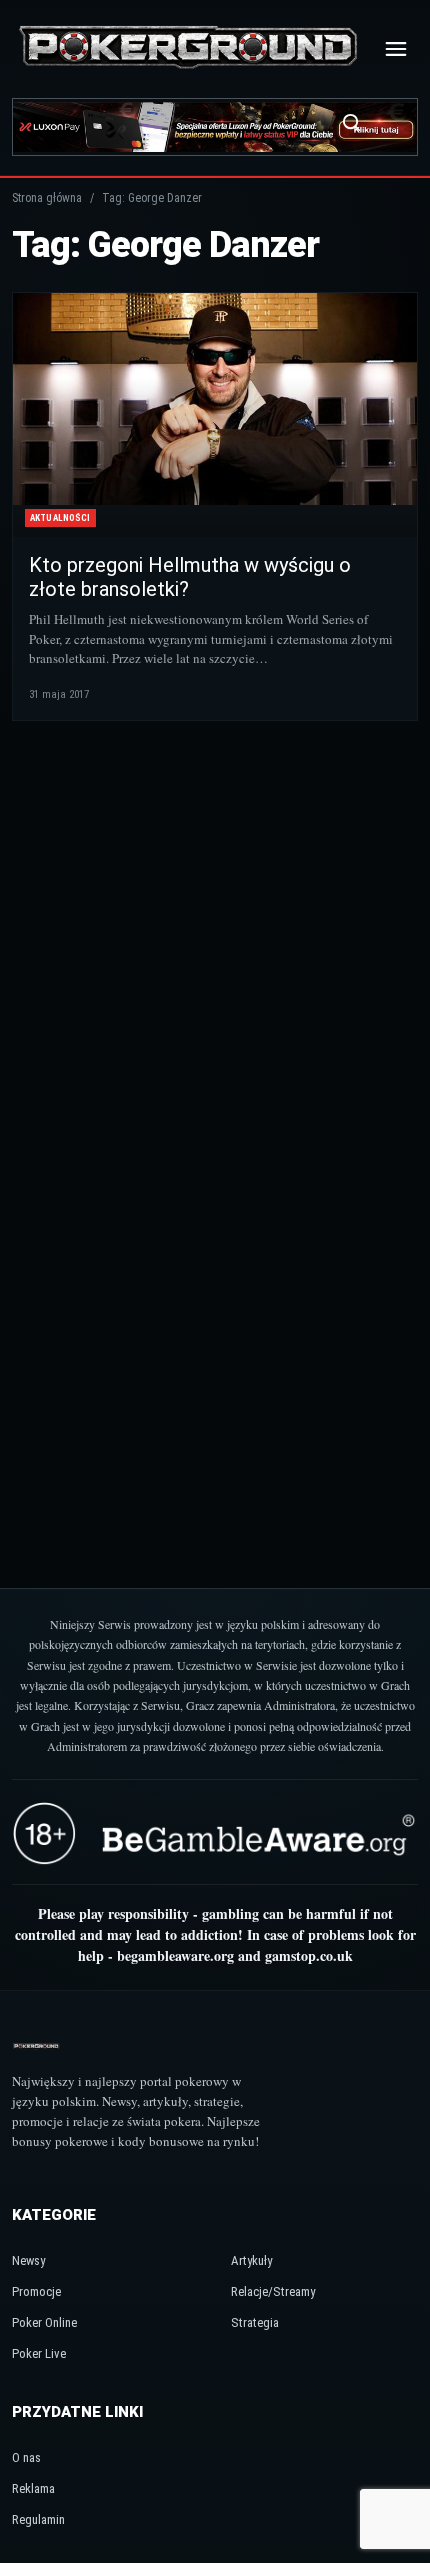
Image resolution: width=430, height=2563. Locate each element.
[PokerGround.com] (188, 48)
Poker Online (44, 2322)
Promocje (36, 2291)
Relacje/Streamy (273, 2291)
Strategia (255, 2322)
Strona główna (47, 198)
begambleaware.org (175, 1955)
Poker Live (39, 2353)
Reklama (33, 2488)
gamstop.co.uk (309, 1955)
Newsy (28, 2260)
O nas (26, 2457)
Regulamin (38, 2519)
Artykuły (251, 2260)
